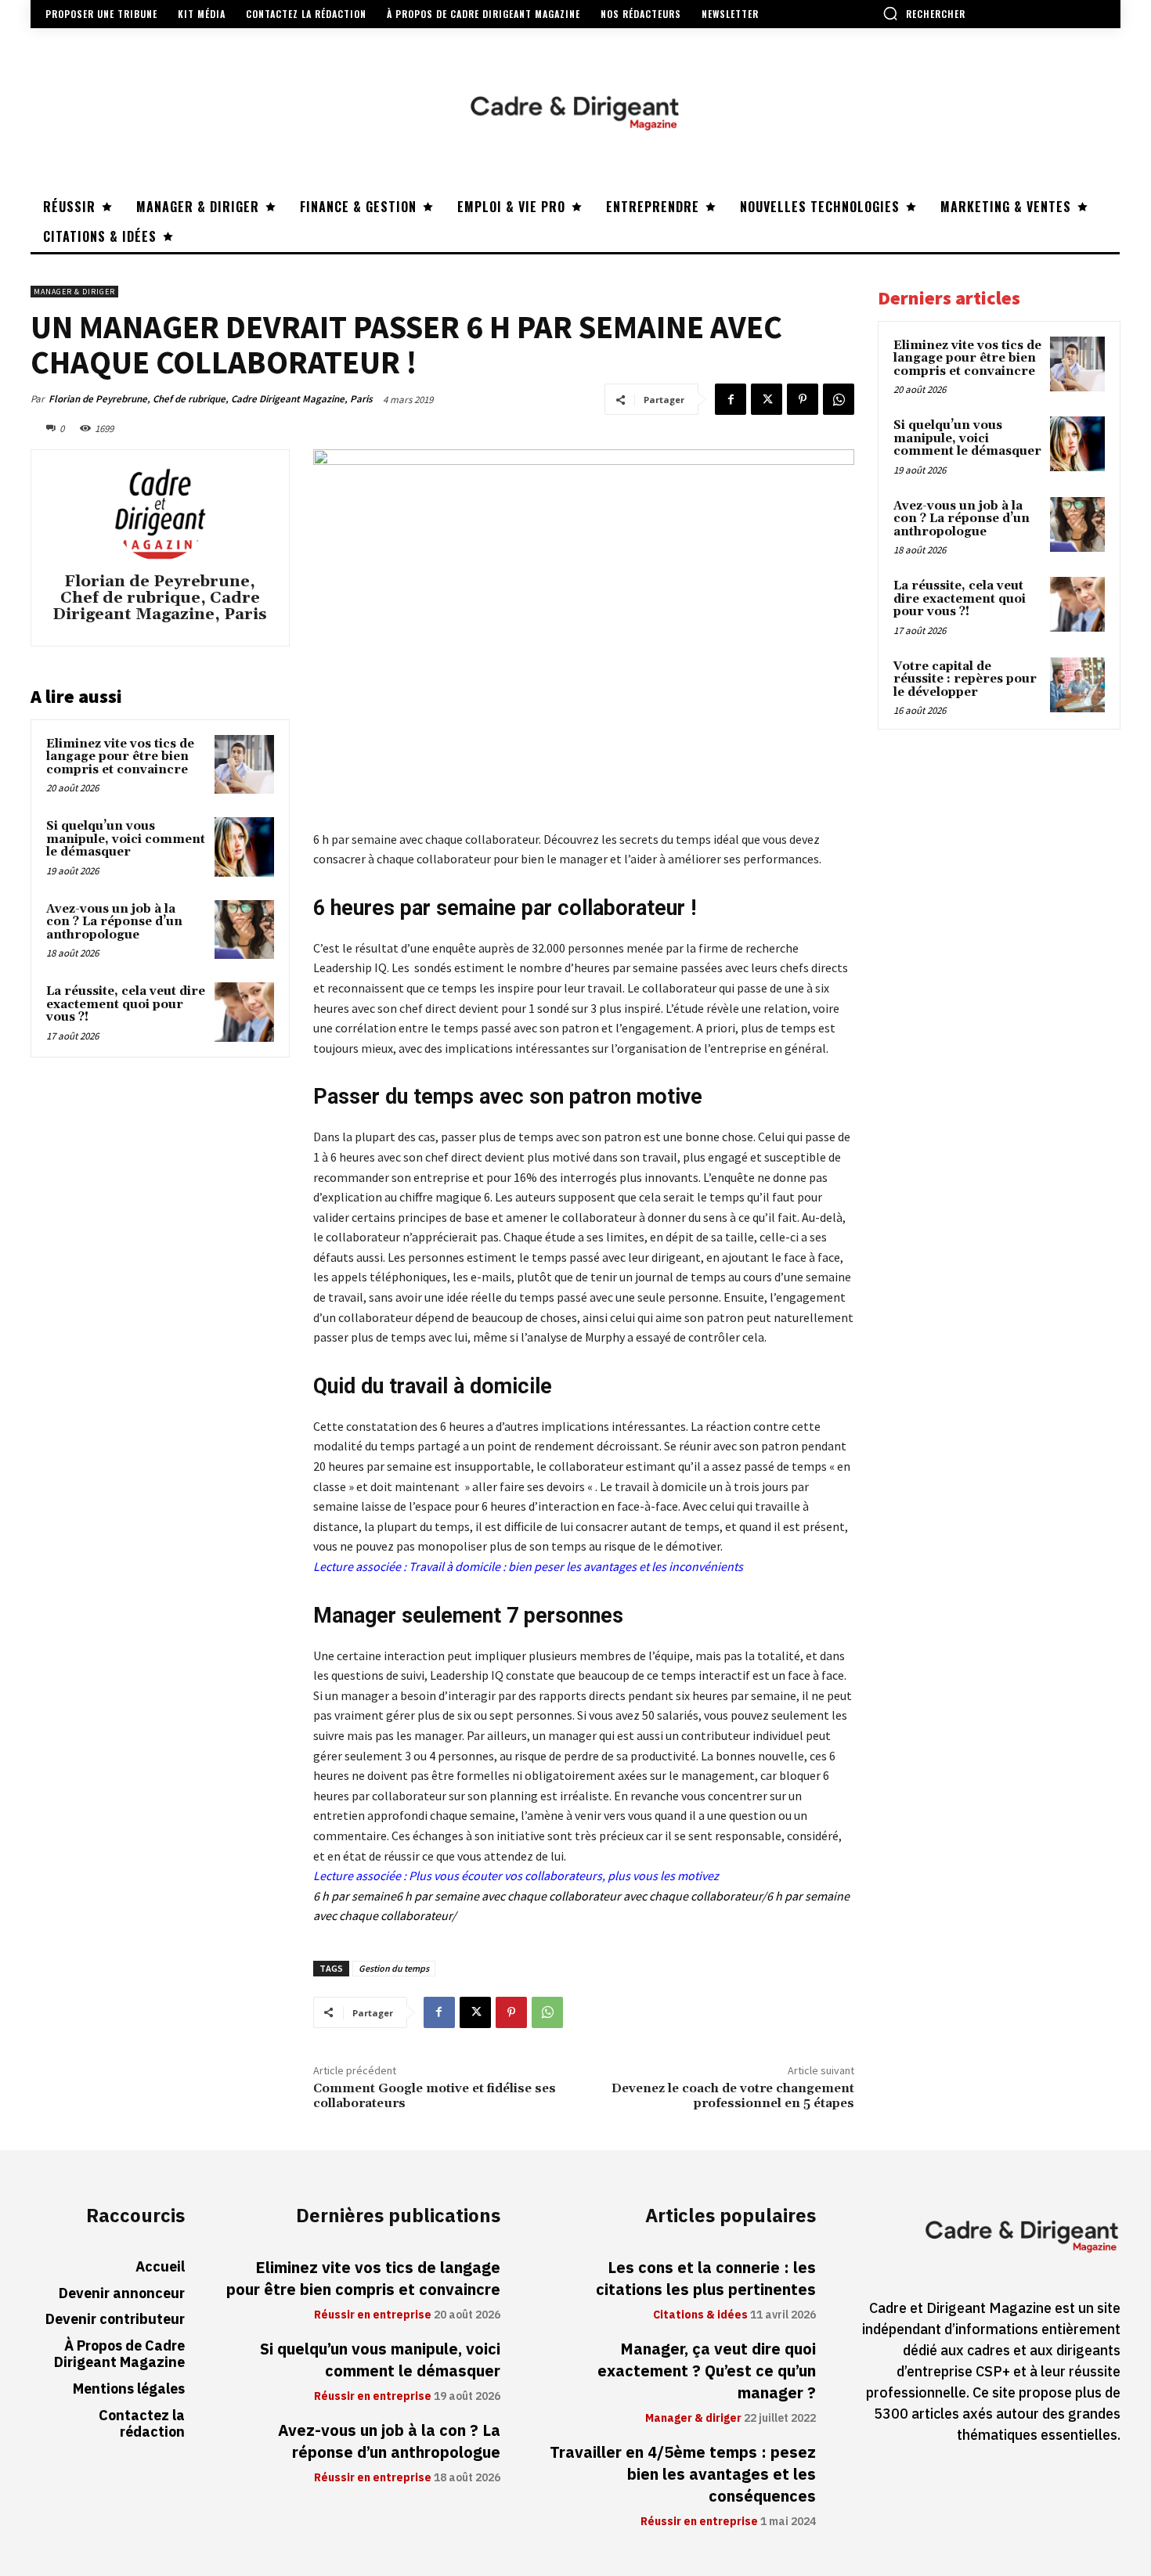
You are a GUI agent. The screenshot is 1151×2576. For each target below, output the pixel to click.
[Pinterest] (803, 399)
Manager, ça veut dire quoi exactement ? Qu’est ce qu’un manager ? (707, 2371)
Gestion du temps (394, 1968)
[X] (767, 399)
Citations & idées (700, 2315)
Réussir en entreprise (373, 2315)
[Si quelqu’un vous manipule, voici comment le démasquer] (244, 847)
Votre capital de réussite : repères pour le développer (965, 679)
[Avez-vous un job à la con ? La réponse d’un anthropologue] (244, 930)
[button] (924, 13)
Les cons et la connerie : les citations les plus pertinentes (706, 2279)
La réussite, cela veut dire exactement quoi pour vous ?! (126, 1004)
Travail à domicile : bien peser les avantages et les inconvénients (576, 1566)
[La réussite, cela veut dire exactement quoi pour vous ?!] (244, 1012)
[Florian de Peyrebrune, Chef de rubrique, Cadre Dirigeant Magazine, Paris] (160, 513)
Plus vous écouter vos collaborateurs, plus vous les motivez (564, 1875)
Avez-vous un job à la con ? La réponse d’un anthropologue (114, 922)
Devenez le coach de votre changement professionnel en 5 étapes (733, 2096)
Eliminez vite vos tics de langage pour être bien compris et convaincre (120, 757)
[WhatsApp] (839, 399)
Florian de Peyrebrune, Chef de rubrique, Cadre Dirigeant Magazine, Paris (211, 399)
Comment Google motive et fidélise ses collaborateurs (435, 2096)
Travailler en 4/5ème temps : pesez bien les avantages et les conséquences (683, 2474)
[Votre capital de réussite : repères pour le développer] (1077, 685)
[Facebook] (731, 399)
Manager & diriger (74, 292)
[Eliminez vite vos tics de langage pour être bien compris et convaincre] (244, 765)
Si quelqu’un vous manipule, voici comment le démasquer (126, 839)
